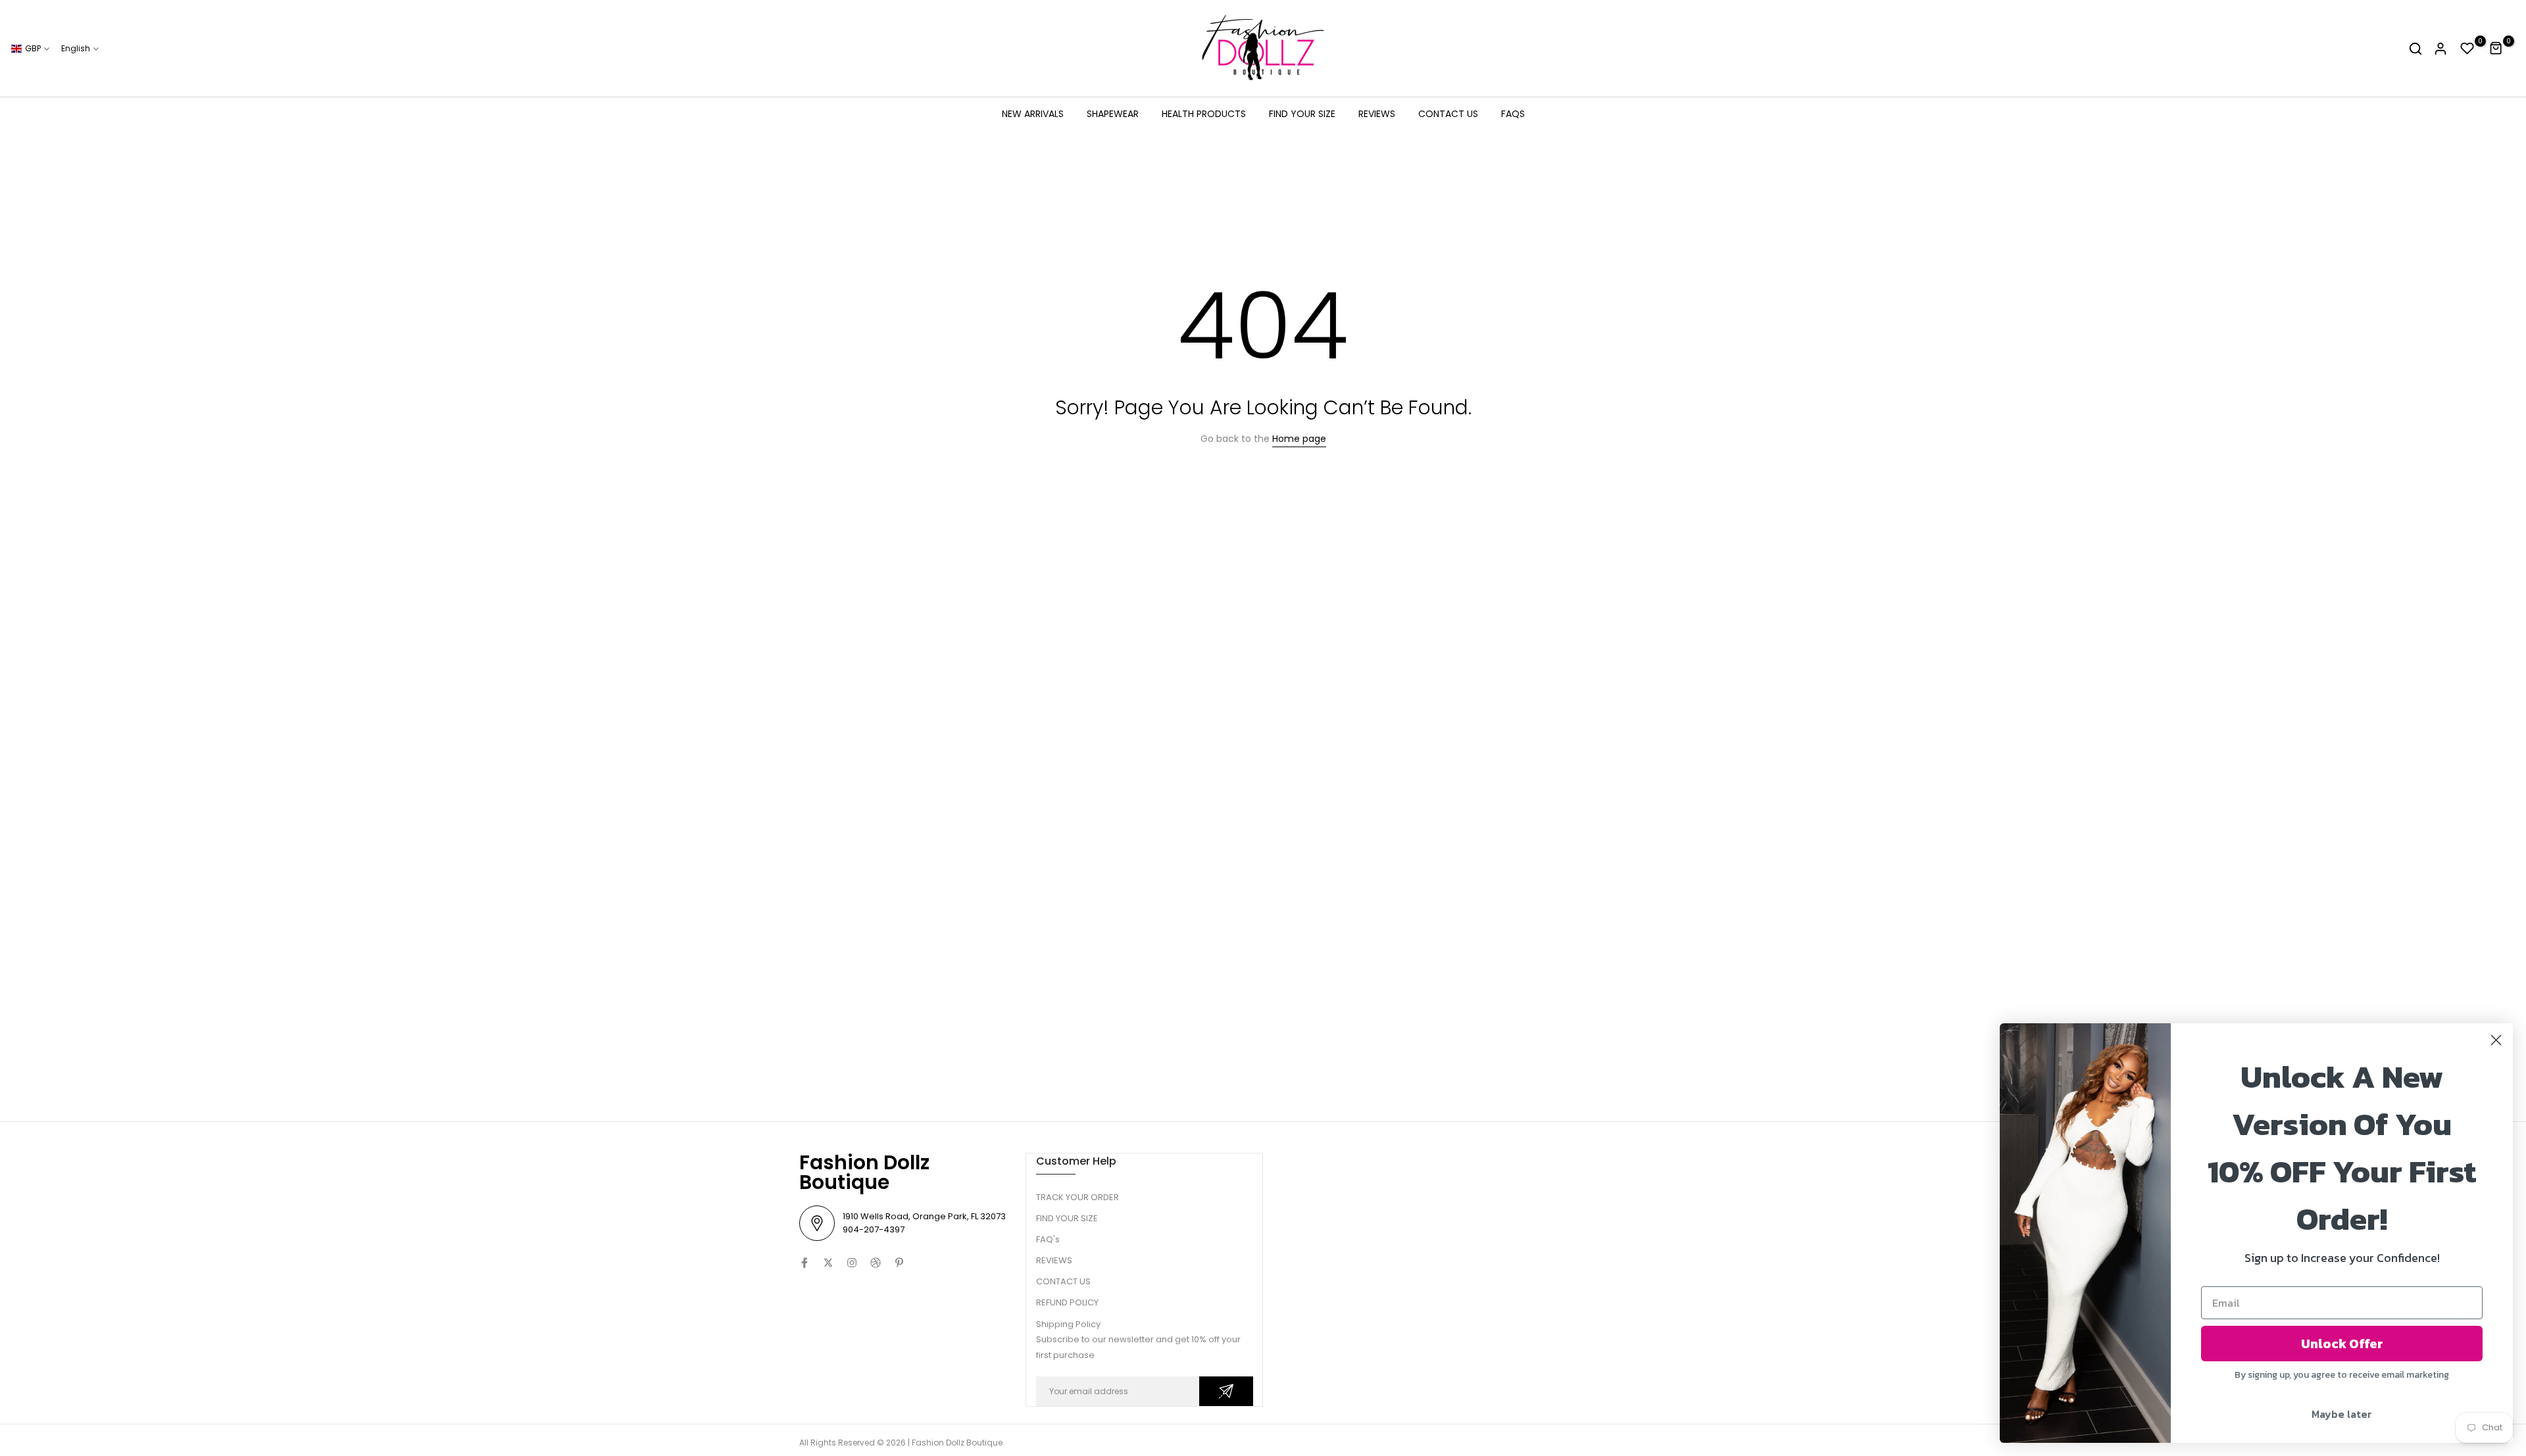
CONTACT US (1448, 114)
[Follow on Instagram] (852, 1263)
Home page (1299, 439)
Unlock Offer (2342, 1344)
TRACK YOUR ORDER (1077, 1197)
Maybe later (2342, 1414)
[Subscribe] (1226, 1391)
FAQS (1513, 114)
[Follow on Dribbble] (876, 1263)
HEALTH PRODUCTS (1204, 114)
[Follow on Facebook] (805, 1263)
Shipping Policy (1068, 1324)
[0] (2467, 49)
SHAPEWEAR (1113, 114)
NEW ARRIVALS (1033, 114)
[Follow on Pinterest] (899, 1263)
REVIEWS (1377, 114)
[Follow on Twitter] (828, 1263)
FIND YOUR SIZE (1302, 114)
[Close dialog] (2496, 1040)
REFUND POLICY (1067, 1302)
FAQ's (1048, 1239)
